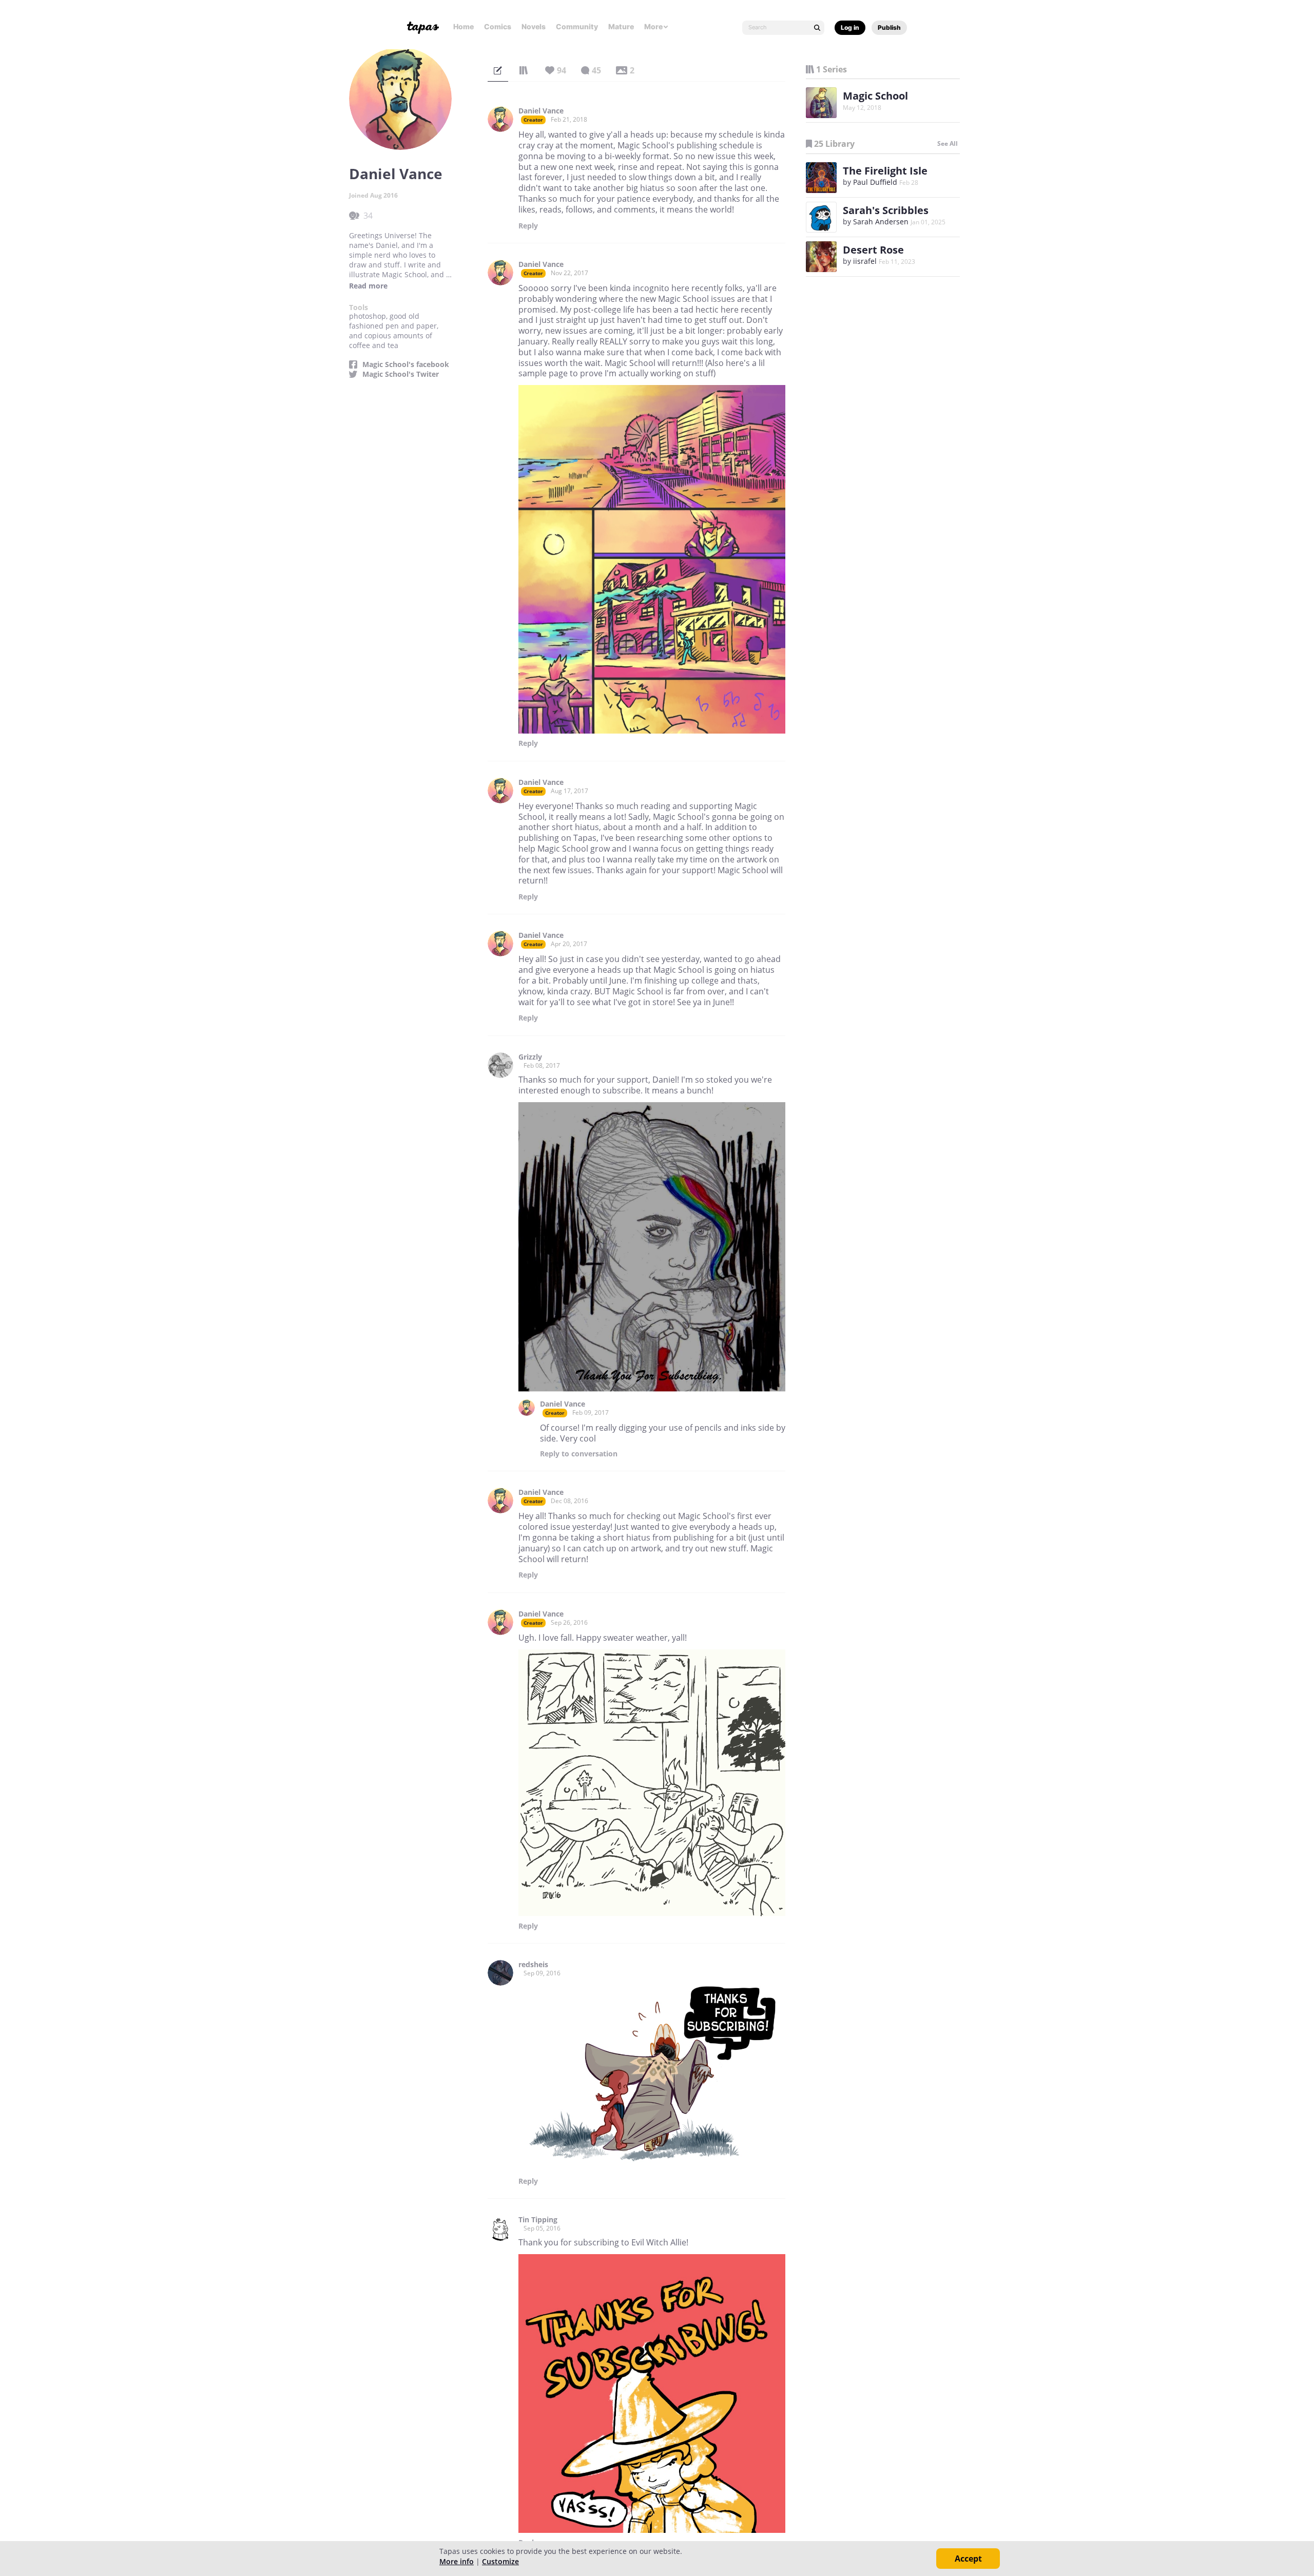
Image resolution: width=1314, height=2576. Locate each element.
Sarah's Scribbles (886, 210)
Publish (889, 27)
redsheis (533, 1965)
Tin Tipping (538, 2220)
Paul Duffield (875, 182)
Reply (528, 226)
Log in (850, 27)
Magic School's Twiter (401, 374)
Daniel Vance (541, 111)
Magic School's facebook (406, 364)
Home (463, 26)
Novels (534, 26)
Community (577, 26)
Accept (968, 2559)
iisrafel (865, 261)
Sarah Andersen (881, 222)
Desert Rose (873, 250)
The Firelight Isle (885, 171)
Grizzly (530, 1057)
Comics (498, 26)
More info (457, 2561)
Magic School (875, 96)
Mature (621, 26)
